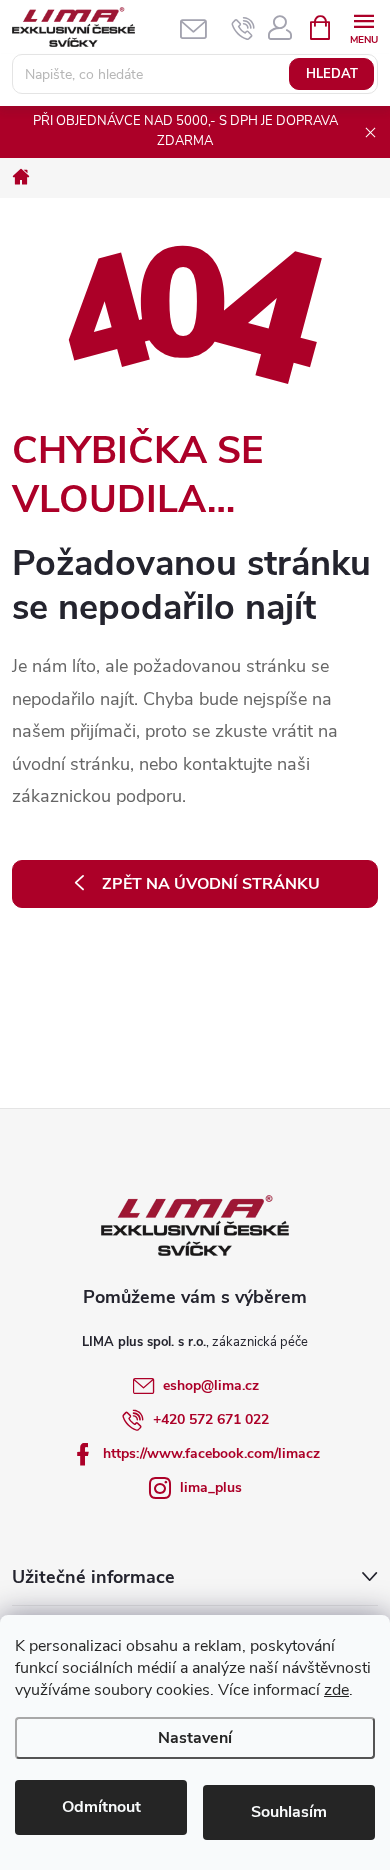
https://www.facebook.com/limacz (211, 1453)
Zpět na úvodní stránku (211, 884)
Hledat (332, 74)
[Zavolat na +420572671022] (243, 28)
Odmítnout (101, 1807)
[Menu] (363, 26)
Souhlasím (289, 1812)
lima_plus (211, 1487)
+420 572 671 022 (211, 1419)
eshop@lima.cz (211, 1385)
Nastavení (195, 1738)
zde (336, 1690)
